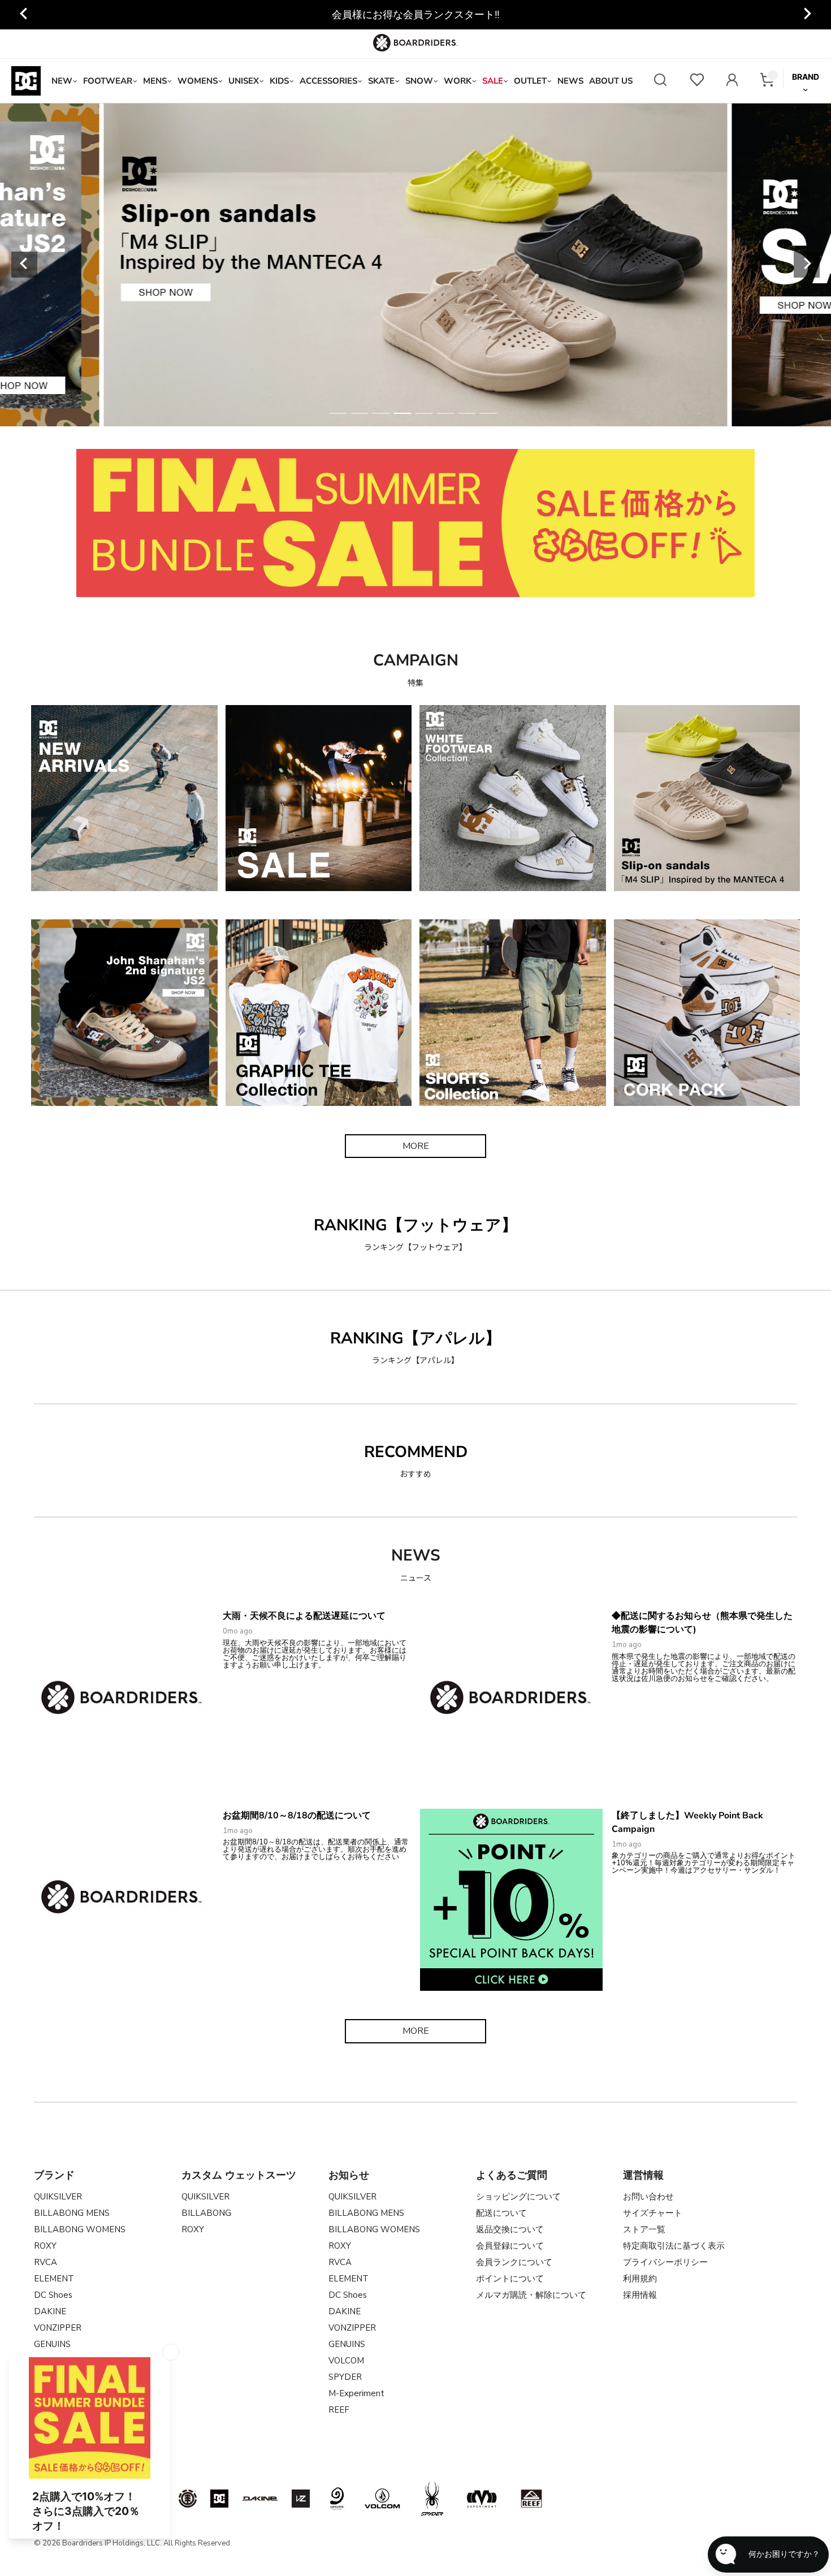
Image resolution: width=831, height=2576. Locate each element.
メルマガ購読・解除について (531, 2295)
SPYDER (345, 2377)
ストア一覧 (644, 2229)
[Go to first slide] (807, 15)
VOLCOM (346, 2361)
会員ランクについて (514, 2262)
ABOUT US (611, 81)
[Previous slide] (24, 15)
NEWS (570, 81)
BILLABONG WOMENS (80, 2229)
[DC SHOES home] (26, 81)
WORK (458, 81)
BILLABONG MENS (72, 2213)
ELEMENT (54, 2279)
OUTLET (530, 81)
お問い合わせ (648, 2197)
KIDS (279, 81)
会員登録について (510, 2246)
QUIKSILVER (58, 2197)
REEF (339, 2410)
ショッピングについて (518, 2197)
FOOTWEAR (108, 81)
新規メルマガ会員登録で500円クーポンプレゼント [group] (416, 15)
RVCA (46, 2262)
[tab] (338, 413)
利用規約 (640, 2279)
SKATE (381, 81)
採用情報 (640, 2295)
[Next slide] (807, 265)
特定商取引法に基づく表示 (674, 2246)
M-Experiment (356, 2393)
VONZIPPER (58, 2328)
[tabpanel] (416, 265)
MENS (155, 81)
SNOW (419, 81)
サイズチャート (653, 2213)
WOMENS (198, 81)
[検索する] (660, 81)
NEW (62, 81)
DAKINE (50, 2311)
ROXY (45, 2246)
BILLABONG (206, 2213)
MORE (416, 1146)
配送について (501, 2213)
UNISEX (244, 81)
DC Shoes (53, 2295)
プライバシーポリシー (665, 2262)
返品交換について (510, 2229)
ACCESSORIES (328, 81)
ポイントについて (510, 2279)
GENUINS (347, 2344)
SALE (493, 81)
